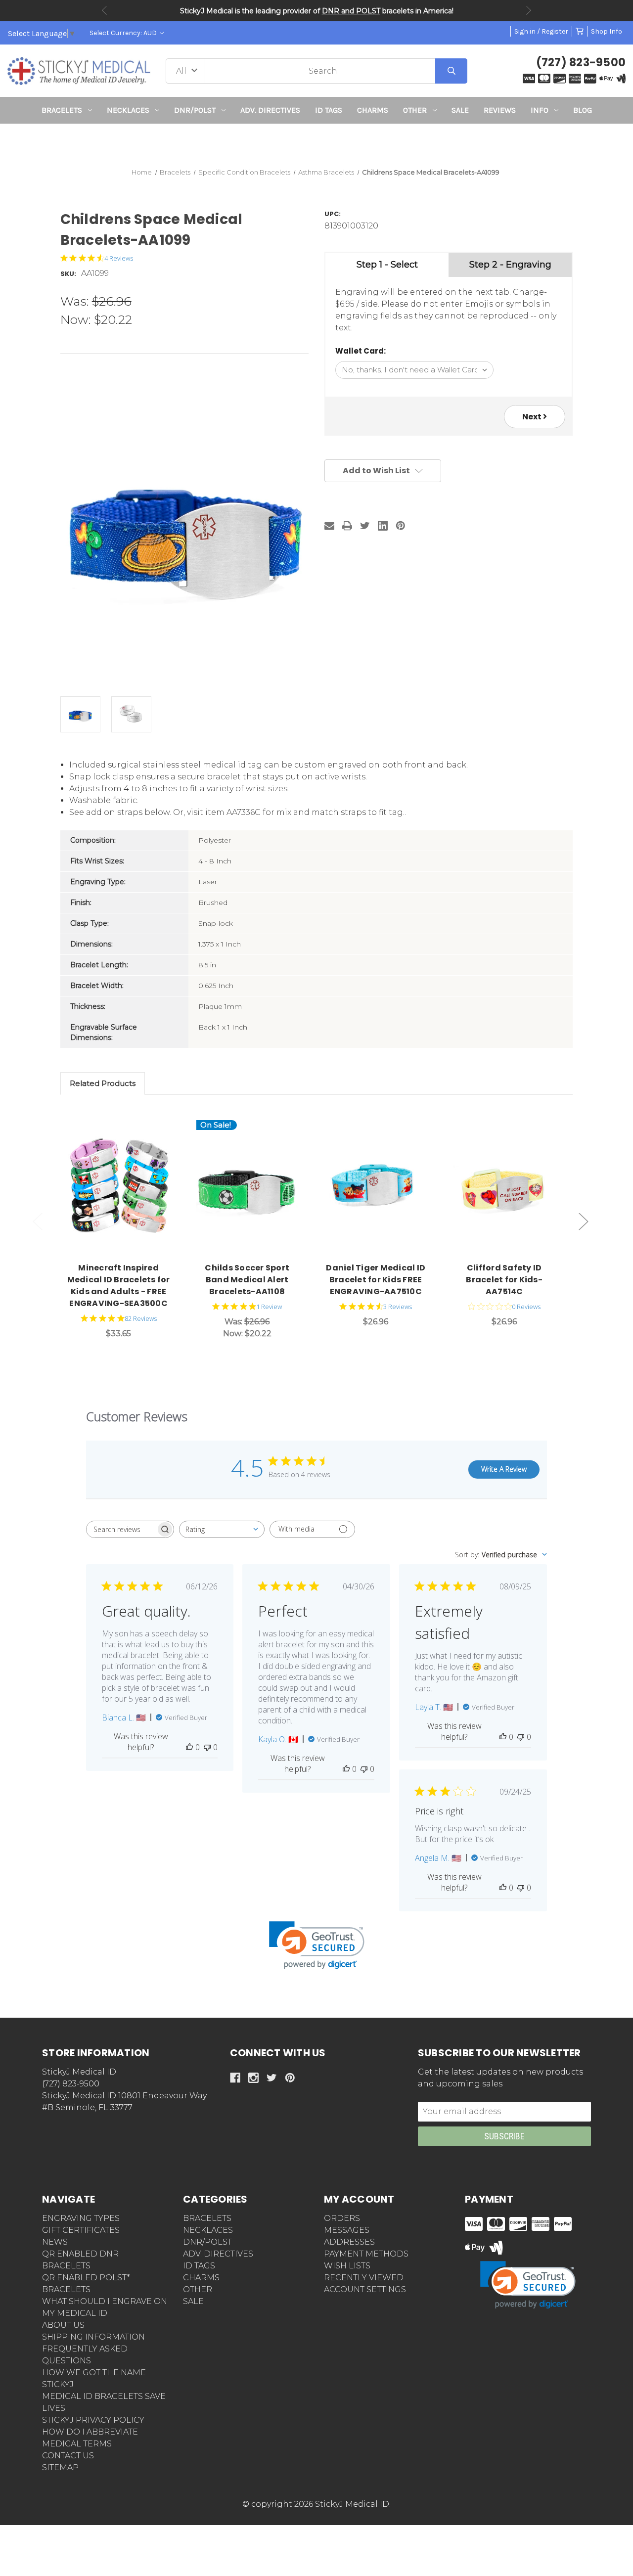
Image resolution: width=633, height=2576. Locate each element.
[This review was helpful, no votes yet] (189, 1747)
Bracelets (62, 110)
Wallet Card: (361, 351)
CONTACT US (68, 2456)
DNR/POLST (195, 110)
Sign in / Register (541, 31)
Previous (104, 10)
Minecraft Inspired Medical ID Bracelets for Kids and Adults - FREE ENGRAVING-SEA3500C (119, 1286)
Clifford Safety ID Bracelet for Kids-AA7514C (504, 1280)
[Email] (329, 526)
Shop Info (607, 31)
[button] (317, 142)
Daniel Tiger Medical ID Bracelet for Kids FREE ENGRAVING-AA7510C (376, 1280)
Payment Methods (366, 2254)
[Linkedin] (383, 526)
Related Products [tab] (103, 1083)
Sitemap (60, 2467)
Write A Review (504, 1469)
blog (583, 110)
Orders (342, 2218)
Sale (460, 110)
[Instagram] (253, 2078)
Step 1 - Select (387, 265)
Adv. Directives (270, 110)
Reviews (500, 110)
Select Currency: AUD (124, 33)
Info (540, 110)
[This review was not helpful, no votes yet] (207, 1747)
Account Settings (365, 2289)
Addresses (349, 2242)
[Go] (451, 71)
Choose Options (124, 1187)
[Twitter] (365, 526)
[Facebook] (235, 2078)
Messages (347, 2230)
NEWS (55, 2242)
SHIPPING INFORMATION (93, 2337)
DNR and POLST (351, 11)
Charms (373, 110)
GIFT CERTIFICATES (81, 2230)
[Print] (347, 526)
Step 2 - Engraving (510, 265)
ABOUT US (63, 2325)
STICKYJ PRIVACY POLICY (93, 2420)
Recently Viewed (364, 2278)
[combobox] (222, 1529)
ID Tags (329, 110)
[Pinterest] (401, 526)
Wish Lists (347, 2266)
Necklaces (128, 110)
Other (415, 110)
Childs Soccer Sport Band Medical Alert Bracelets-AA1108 (247, 1280)
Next (529, 10)
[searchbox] (121, 1529)
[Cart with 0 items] (580, 31)
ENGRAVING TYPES (81, 2218)
